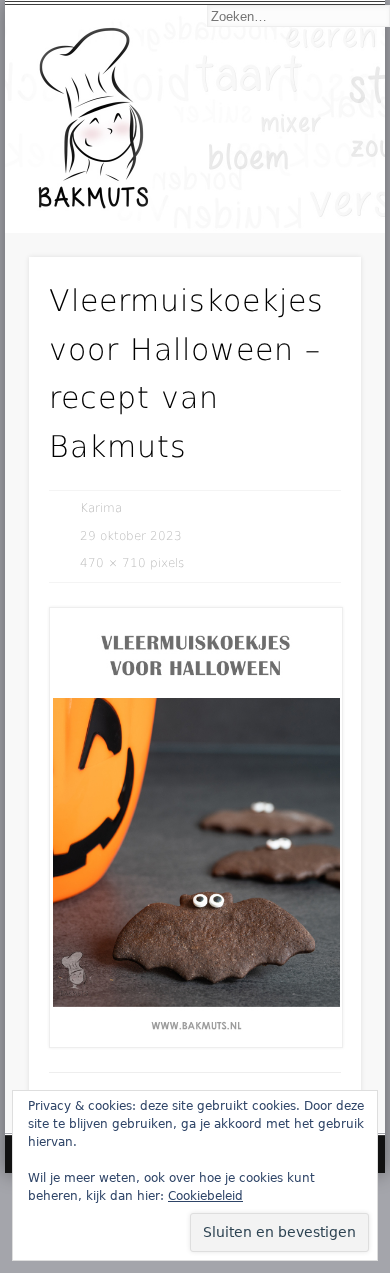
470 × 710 (113, 563)
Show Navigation (312, 182)
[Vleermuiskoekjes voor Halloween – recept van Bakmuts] (195, 827)
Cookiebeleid (205, 1196)
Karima (101, 508)
